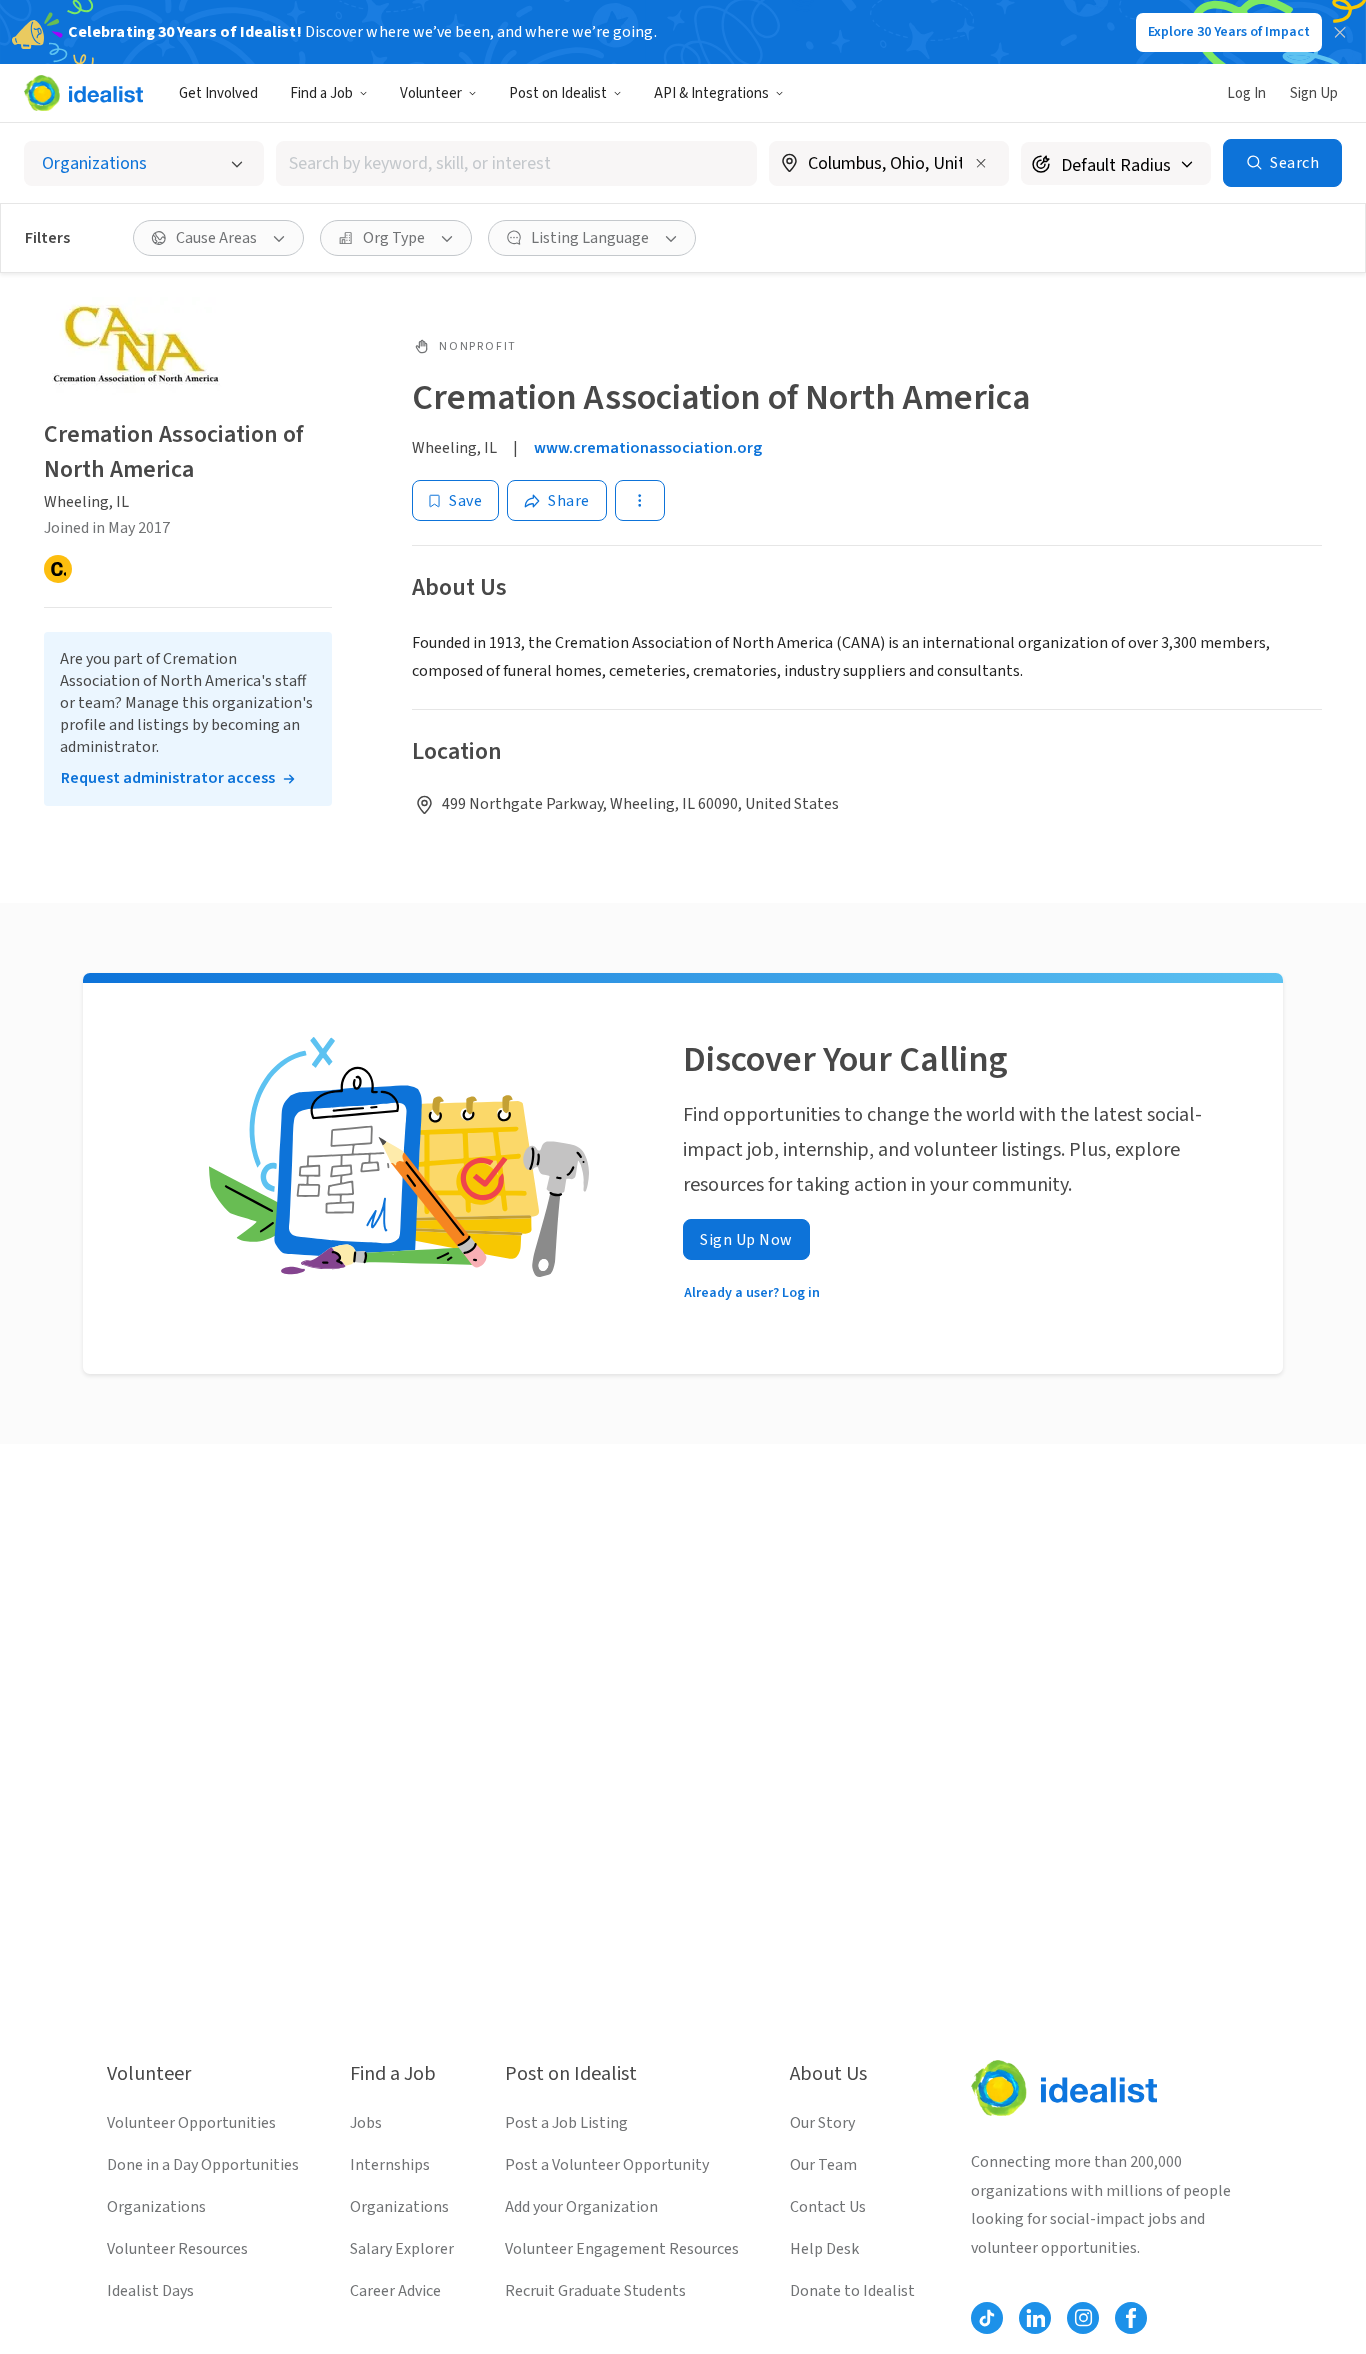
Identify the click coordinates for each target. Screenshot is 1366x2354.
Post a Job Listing (566, 2123)
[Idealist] (83, 93)
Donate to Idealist (852, 2291)
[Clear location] (981, 163)
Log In (1246, 93)
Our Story (822, 2123)
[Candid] (58, 569)
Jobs (366, 2123)
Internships (390, 2165)
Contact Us (828, 2207)
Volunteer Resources (177, 2249)
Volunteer (431, 93)
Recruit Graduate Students (595, 2291)
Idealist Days (150, 2291)
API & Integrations (711, 93)
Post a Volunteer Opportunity (607, 2165)
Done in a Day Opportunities (203, 2165)
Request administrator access (168, 778)
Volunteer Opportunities (191, 2123)
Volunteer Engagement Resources (622, 2249)
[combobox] (516, 163)
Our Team (823, 2165)
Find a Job (321, 93)
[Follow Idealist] (987, 2318)
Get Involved (218, 93)
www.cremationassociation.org (648, 448)
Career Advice (395, 2291)
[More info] (889, 165)
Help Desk (824, 2249)
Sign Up (1314, 93)
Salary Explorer (402, 2249)
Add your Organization (581, 2207)
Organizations (156, 2207)
